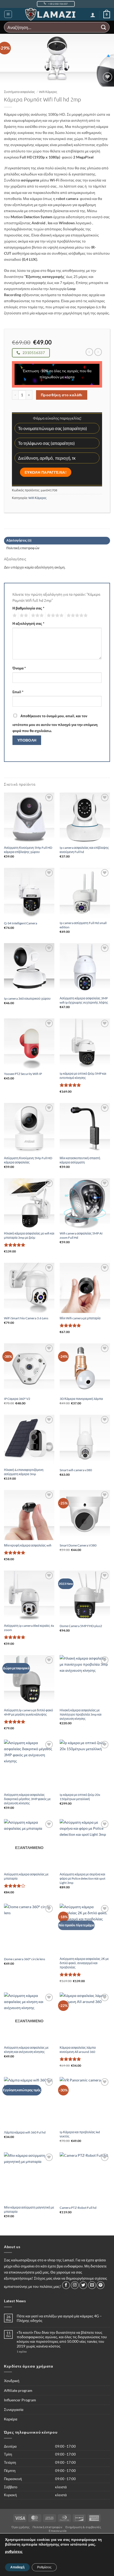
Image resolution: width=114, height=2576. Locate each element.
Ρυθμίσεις (44, 2567)
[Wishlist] (108, 77)
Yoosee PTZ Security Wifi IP (23, 1074)
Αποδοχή (17, 2567)
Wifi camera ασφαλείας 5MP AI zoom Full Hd (81, 1235)
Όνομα (19, 668)
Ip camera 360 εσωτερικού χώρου (27, 998)
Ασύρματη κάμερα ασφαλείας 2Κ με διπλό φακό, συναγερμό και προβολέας (84, 1963)
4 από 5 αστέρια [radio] (54, 616)
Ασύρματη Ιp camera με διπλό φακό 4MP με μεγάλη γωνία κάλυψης (28, 1712)
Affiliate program (18, 2390)
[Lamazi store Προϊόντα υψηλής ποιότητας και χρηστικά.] (51, 14)
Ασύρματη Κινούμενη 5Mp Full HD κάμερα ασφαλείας (28, 1160)
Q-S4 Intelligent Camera (21, 923)
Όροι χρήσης (21, 2527)
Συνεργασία (14, 2409)
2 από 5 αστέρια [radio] (23, 616)
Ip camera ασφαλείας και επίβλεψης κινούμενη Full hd (84, 850)
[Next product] (89, 352)
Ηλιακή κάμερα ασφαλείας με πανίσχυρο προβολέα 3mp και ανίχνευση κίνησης (81, 1714)
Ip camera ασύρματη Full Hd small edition (83, 925)
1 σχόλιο (31, 2351)
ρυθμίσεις (14, 2552)
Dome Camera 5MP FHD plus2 (81, 1626)
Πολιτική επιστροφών (47, 2527)
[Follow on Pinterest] (100, 2285)
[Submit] (104, 27)
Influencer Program (20, 2400)
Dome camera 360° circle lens (25, 1959)
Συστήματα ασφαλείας (19, 92)
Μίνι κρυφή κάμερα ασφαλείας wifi (28, 1545)
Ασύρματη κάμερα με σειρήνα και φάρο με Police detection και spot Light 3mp (82, 1878)
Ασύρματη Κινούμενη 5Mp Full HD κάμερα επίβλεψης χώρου (28, 850)
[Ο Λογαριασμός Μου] (93, 15)
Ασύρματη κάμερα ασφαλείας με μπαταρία (26, 1876)
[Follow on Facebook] (66, 2285)
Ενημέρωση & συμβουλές (83, 2527)
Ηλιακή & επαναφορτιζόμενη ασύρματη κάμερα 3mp (24, 1472)
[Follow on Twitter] (83, 2285)
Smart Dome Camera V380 (78, 1545)
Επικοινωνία (58, 2531)
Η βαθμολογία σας (28, 608)
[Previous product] (98, 352)
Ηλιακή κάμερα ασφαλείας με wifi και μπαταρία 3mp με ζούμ (29, 1235)
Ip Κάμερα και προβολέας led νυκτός (80, 2134)
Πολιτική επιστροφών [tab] (23, 548)
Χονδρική (12, 2381)
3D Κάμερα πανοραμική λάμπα (81, 1399)
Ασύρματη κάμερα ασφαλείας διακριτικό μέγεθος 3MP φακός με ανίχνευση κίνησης (27, 1799)
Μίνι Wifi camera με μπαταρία (80, 1318)
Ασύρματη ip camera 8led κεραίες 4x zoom (29, 1628)
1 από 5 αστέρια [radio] (14, 616)
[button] (8, 14)
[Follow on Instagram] (75, 2285)
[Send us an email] (92, 2285)
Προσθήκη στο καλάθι (62, 395)
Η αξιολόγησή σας (28, 623)
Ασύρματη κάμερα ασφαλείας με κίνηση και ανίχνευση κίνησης (26, 2050)
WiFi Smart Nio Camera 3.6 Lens (26, 1318)
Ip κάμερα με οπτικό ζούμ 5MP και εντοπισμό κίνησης (83, 1076)
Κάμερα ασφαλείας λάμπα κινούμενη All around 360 (78, 2050)
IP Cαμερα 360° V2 (17, 1399)
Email (18, 692)
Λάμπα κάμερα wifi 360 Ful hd (25, 2132)
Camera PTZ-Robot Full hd (78, 2208)
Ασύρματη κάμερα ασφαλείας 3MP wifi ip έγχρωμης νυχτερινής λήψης (84, 1000)
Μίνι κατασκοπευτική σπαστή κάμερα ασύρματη (80, 1160)
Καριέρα (11, 2419)
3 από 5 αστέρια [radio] (37, 616)
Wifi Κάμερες (48, 92)
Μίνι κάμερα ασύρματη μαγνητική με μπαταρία (29, 2209)
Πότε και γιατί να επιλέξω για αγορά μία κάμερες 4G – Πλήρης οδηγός (59, 2318)
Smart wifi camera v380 (76, 1470)
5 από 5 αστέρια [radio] (76, 616)
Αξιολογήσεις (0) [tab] (19, 540)
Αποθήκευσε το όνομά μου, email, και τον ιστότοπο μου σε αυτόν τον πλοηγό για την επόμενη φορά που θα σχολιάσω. (55, 723)
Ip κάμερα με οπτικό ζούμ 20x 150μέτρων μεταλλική (80, 1797)
